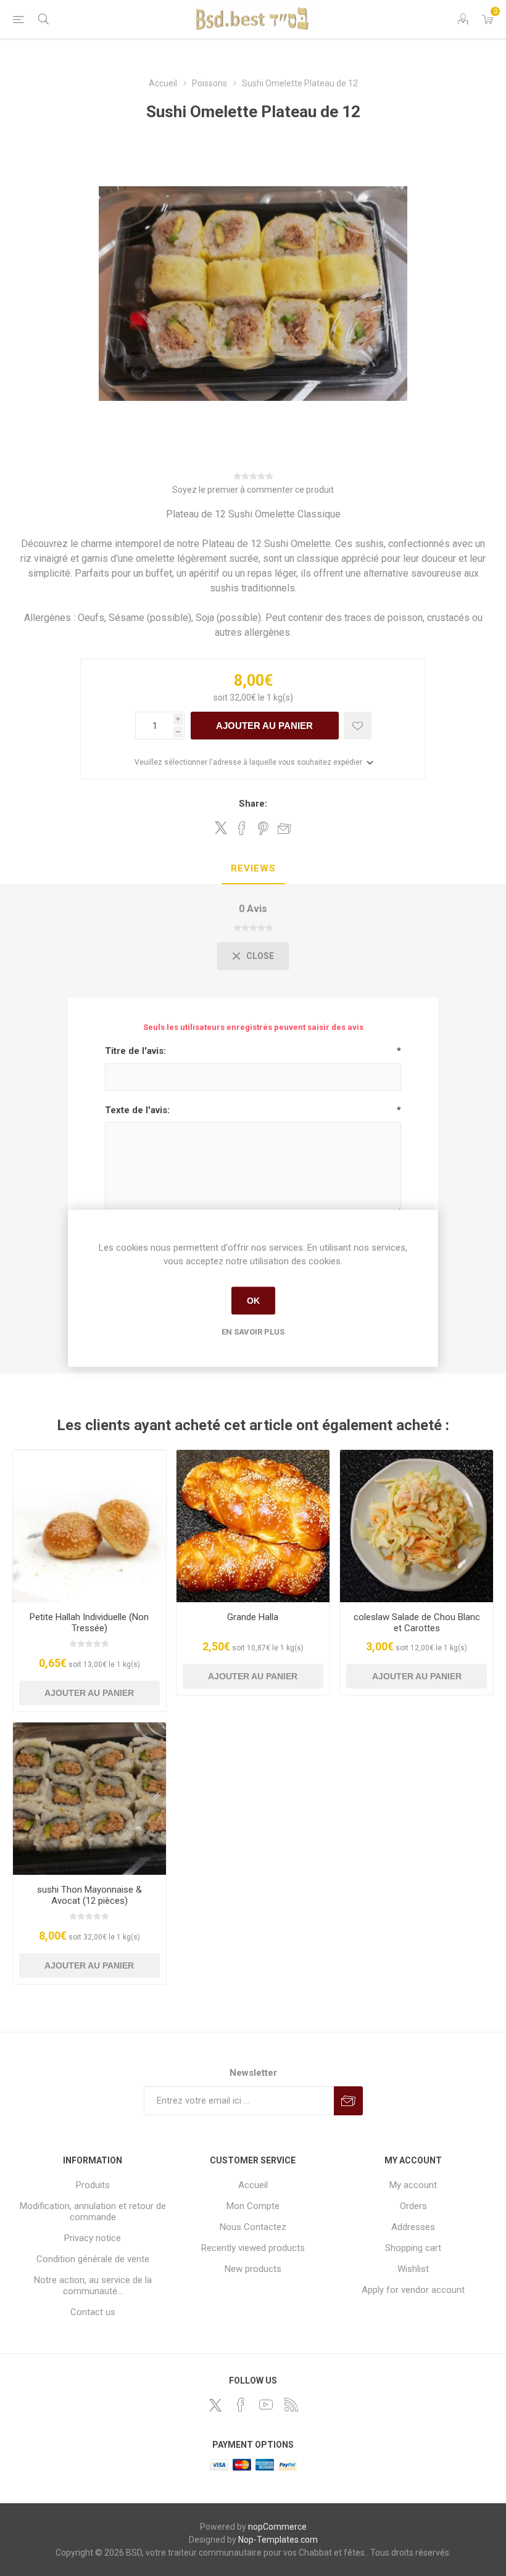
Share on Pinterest (263, 828)
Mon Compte (253, 2206)
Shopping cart (413, 2248)
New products (253, 2269)
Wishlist (413, 2269)
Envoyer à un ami (284, 828)
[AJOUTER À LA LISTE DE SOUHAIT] (358, 726)
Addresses (413, 2227)
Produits (93, 2185)
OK (253, 1301)
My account (413, 2185)
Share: (253, 804)
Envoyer (348, 2101)
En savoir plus (253, 1331)
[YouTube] (266, 2405)
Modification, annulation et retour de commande (93, 2212)
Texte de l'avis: (137, 1110)
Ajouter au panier (264, 726)
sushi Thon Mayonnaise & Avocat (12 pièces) (89, 1895)
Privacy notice (93, 2238)
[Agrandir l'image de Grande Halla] (253, 1526)
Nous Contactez (253, 2227)
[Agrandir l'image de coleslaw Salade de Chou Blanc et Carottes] (417, 1526)
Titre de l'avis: (135, 1051)
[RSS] (291, 2405)
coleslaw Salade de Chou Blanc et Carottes (417, 1623)
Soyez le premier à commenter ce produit (253, 490)
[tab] (253, 869)
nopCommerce (277, 2527)
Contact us (93, 2312)
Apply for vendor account (413, 2290)
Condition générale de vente (93, 2259)
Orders (413, 2206)
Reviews (253, 868)
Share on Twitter (221, 828)
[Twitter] (215, 2405)
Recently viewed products (253, 2248)
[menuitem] (93, 2185)
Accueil (253, 2185)
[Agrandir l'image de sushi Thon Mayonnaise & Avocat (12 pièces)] (89, 1799)
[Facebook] (241, 2405)
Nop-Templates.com (278, 2540)
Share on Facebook (242, 828)
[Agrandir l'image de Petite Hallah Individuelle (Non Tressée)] (89, 1526)
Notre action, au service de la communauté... (93, 2286)
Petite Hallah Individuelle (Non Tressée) (89, 1623)
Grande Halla (253, 1617)
